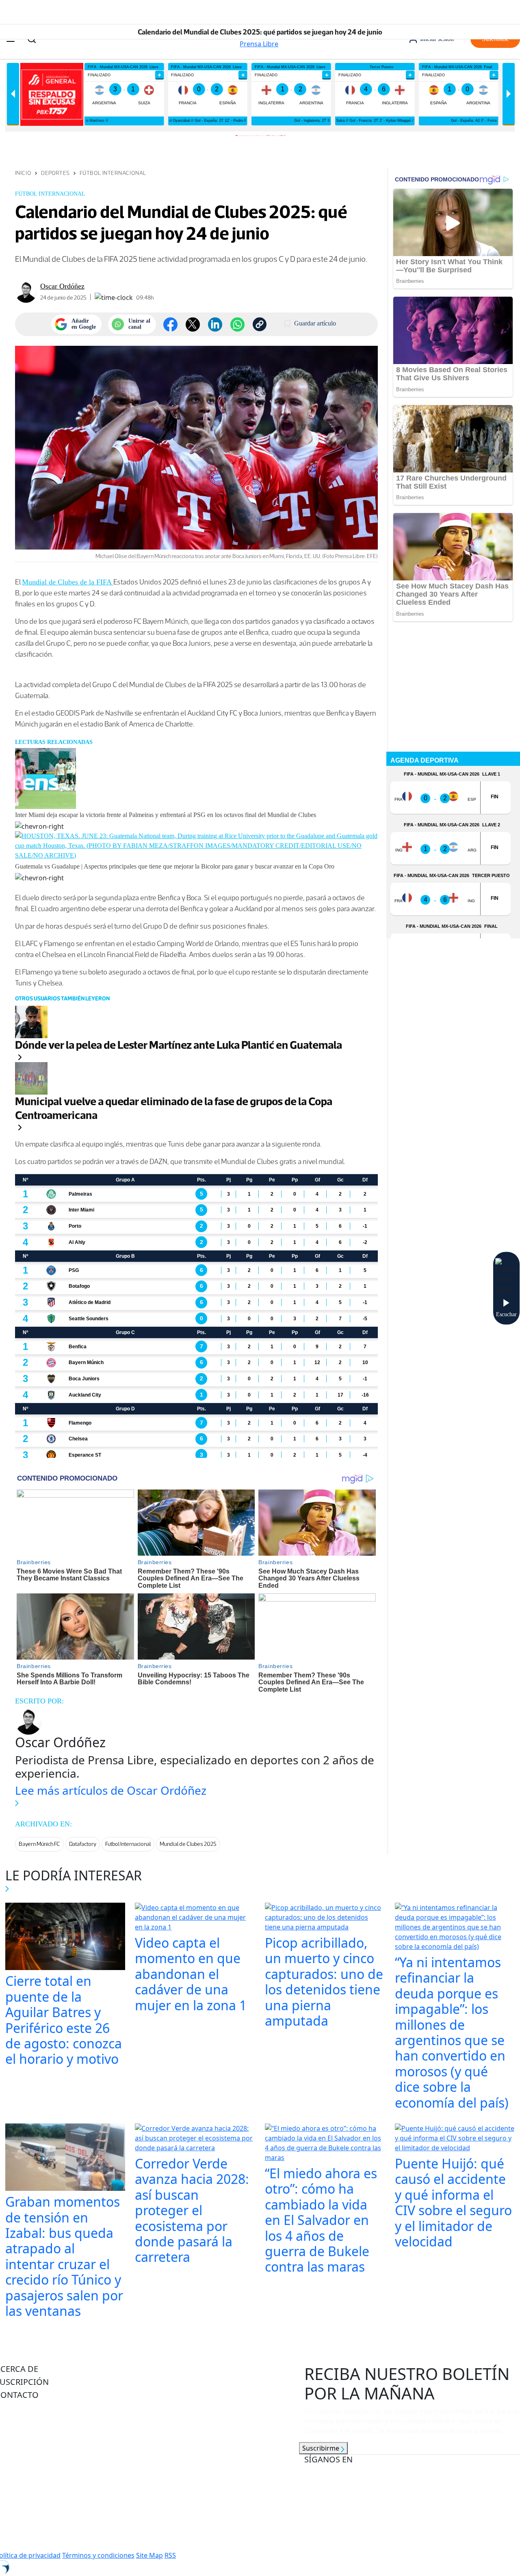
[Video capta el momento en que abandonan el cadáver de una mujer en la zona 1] (195, 1918)
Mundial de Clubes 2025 (188, 1844)
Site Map (149, 2555)
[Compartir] (237, 324)
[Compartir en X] (193, 324)
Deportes (55, 173)
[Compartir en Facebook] (170, 324)
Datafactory (83, 1844)
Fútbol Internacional (113, 173)
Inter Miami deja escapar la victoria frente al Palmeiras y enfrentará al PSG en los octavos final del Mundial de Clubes (166, 815)
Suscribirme (322, 2448)
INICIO (23, 173)
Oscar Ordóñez (62, 286)
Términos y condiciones (98, 2555)
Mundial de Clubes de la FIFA (68, 582)
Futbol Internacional (128, 1844)
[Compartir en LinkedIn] (215, 324)
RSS (170, 2555)
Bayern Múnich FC (39, 1844)
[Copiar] (260, 324)
